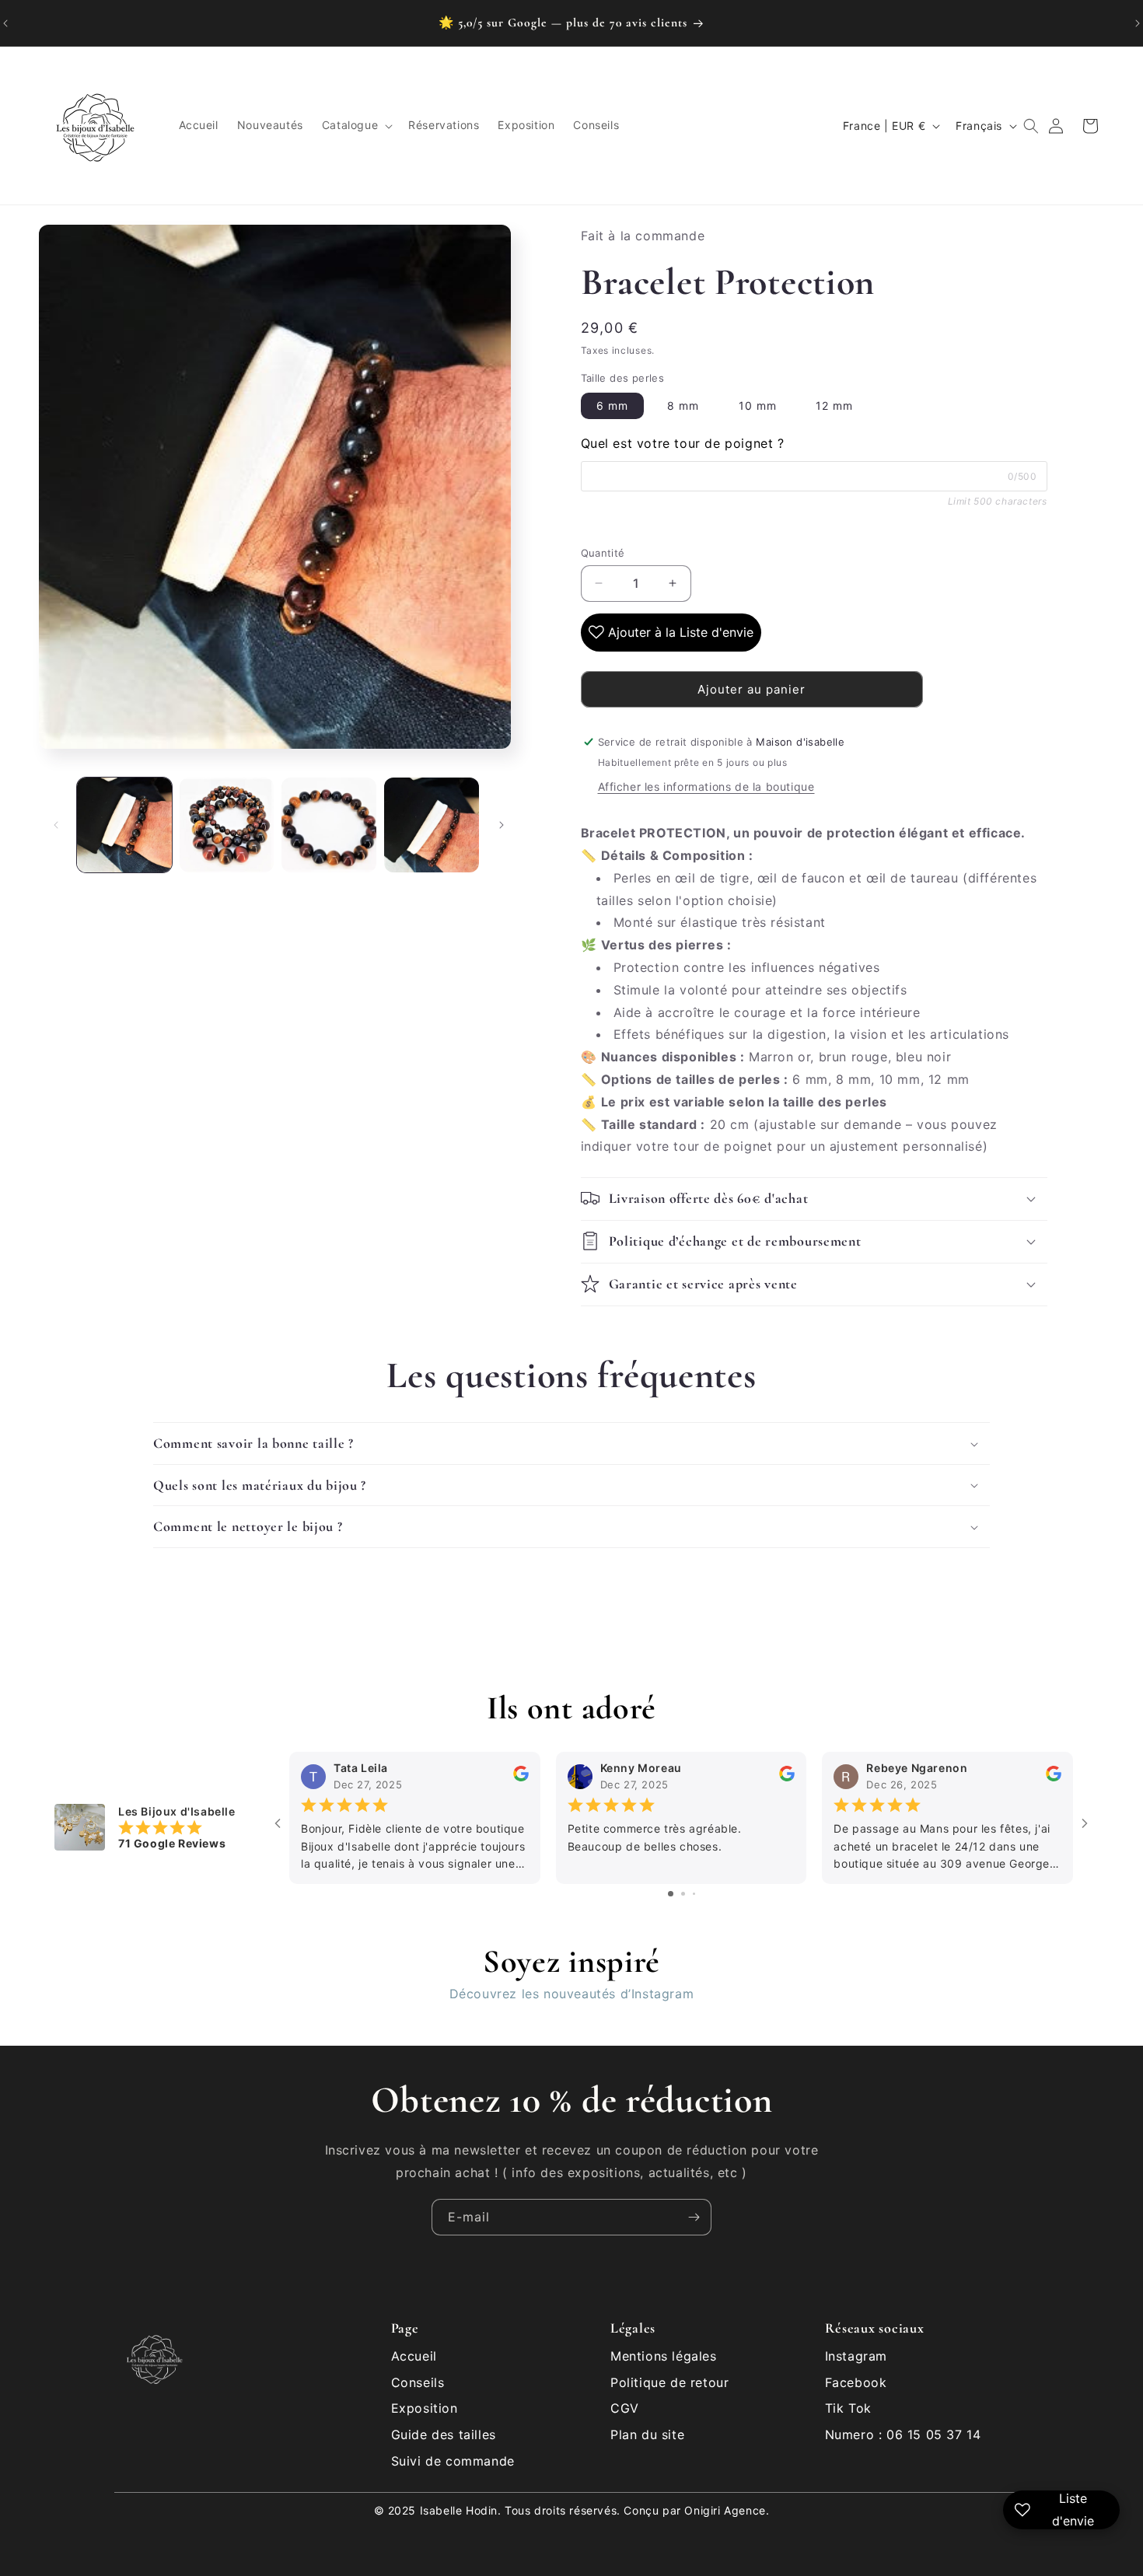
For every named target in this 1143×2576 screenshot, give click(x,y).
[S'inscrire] (694, 2217)
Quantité (603, 552)
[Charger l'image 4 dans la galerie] (432, 825)
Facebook (856, 2382)
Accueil (414, 2356)
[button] (356, 126)
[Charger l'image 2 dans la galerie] (227, 825)
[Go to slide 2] (683, 1894)
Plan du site (647, 2434)
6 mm (612, 405)
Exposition (425, 2408)
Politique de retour (669, 2382)
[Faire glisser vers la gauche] (56, 825)
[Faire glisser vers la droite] (502, 825)
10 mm (758, 405)
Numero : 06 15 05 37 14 (903, 2434)
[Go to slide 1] (671, 1894)
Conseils (418, 2382)
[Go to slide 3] (694, 1894)
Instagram (856, 2356)
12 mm (834, 405)
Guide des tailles (444, 2434)
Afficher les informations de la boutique (706, 786)
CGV (625, 2408)
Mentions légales (664, 2356)
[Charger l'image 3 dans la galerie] (329, 825)
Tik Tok (848, 2408)
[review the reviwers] (521, 1778)
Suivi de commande (453, 2461)
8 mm (683, 405)
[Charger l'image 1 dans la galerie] (124, 825)
